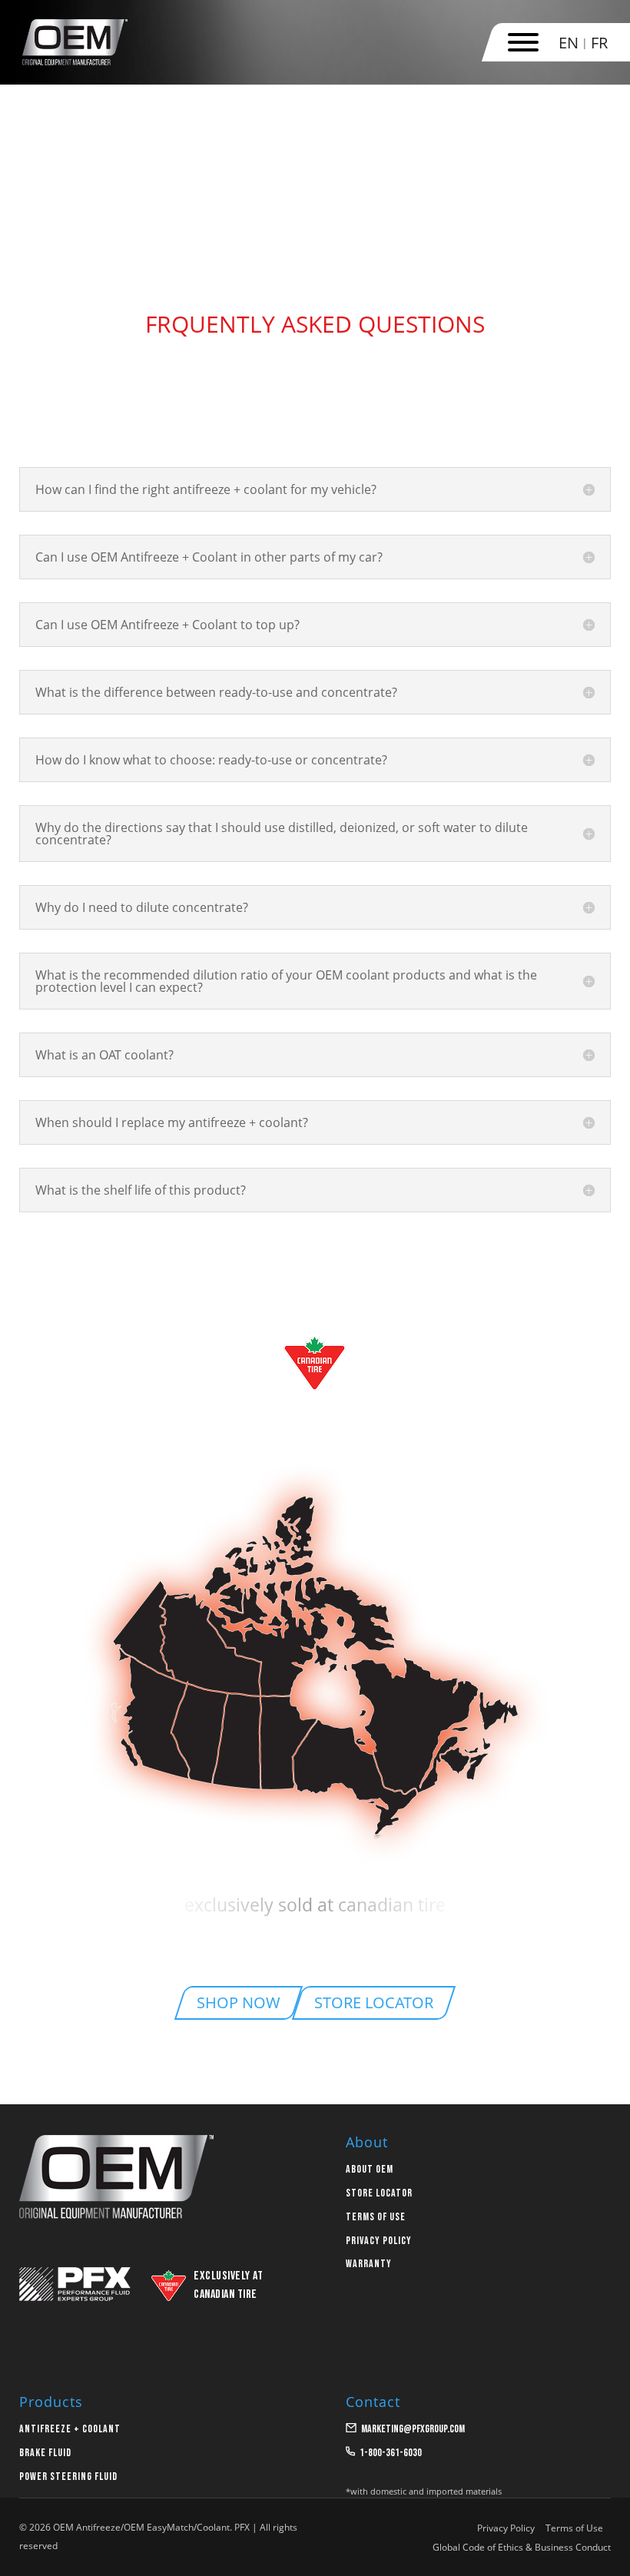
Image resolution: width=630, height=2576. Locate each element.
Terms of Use (376, 2217)
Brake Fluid (45, 2453)
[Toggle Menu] (523, 42)
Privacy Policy (379, 2241)
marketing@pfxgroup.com (413, 2429)
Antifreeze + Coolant (70, 2429)
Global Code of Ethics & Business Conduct (522, 2547)
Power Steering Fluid (68, 2477)
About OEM (370, 2169)
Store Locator (379, 2193)
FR (599, 43)
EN (569, 43)
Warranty (369, 2264)
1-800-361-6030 (391, 2453)
